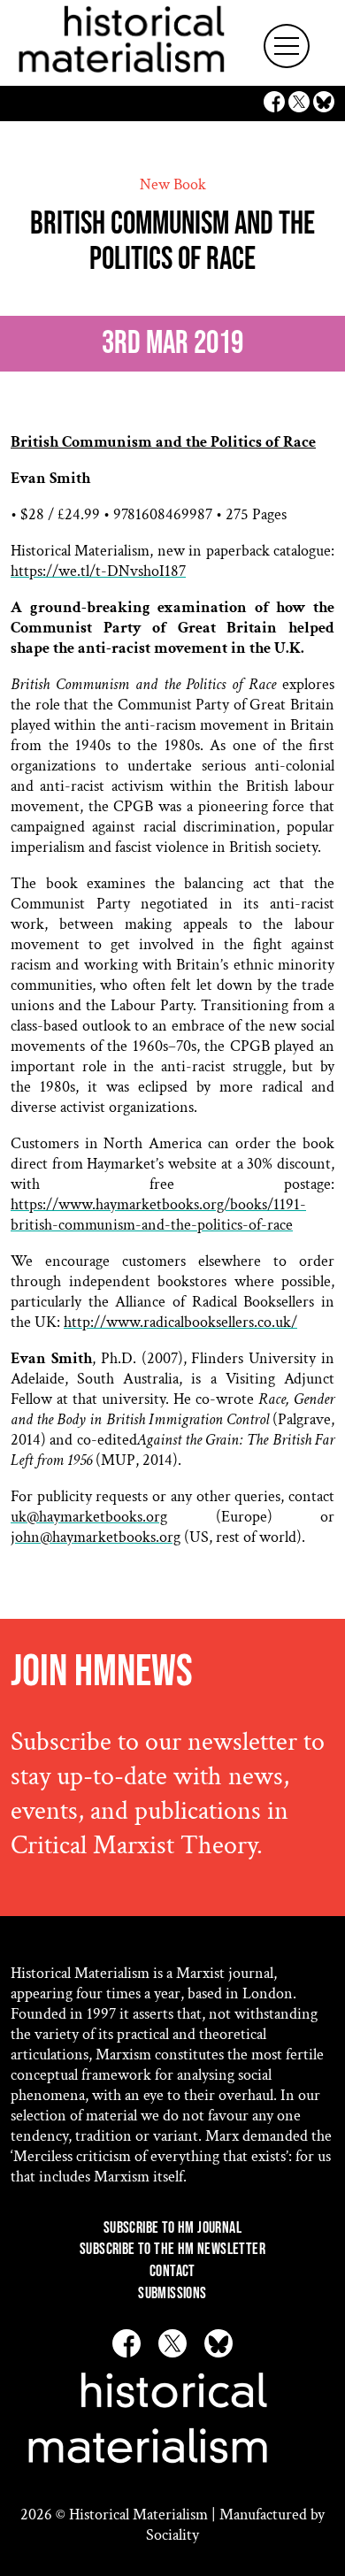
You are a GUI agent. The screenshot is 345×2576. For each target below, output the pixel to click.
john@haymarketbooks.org (96, 1537)
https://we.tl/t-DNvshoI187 (98, 571)
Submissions (172, 2293)
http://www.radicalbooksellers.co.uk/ (180, 1322)
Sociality (172, 2535)
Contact (172, 2271)
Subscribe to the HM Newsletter (172, 2249)
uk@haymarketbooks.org (89, 1517)
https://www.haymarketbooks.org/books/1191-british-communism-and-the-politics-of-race (158, 1215)
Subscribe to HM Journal (172, 2228)
